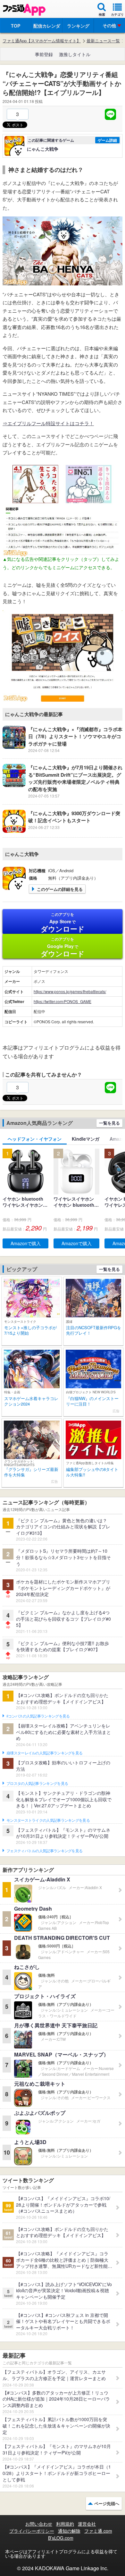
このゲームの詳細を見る (60, 889)
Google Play (63, 947)
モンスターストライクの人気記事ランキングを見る (48, 1820)
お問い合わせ (39, 2524)
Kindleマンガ (86, 1139)
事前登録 (44, 54)
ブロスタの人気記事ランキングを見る (37, 1784)
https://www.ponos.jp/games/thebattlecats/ (70, 991)
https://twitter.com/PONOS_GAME (63, 1001)
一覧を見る (109, 1123)
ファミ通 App (24, 10)
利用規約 (65, 2524)
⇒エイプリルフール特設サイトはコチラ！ (48, 423)
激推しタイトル (75, 54)
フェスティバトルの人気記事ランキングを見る (44, 1851)
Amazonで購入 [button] (26, 1243)
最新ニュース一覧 (103, 41)
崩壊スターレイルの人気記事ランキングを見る (44, 1753)
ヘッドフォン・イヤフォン (35, 1139)
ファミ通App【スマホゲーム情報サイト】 (42, 41)
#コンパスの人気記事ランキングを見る (38, 1716)
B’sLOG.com (61, 2538)
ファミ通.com (98, 2531)
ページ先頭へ (107, 2503)
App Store (63, 923)
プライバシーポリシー (32, 2531)
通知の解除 (69, 2531)
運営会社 (87, 2524)
